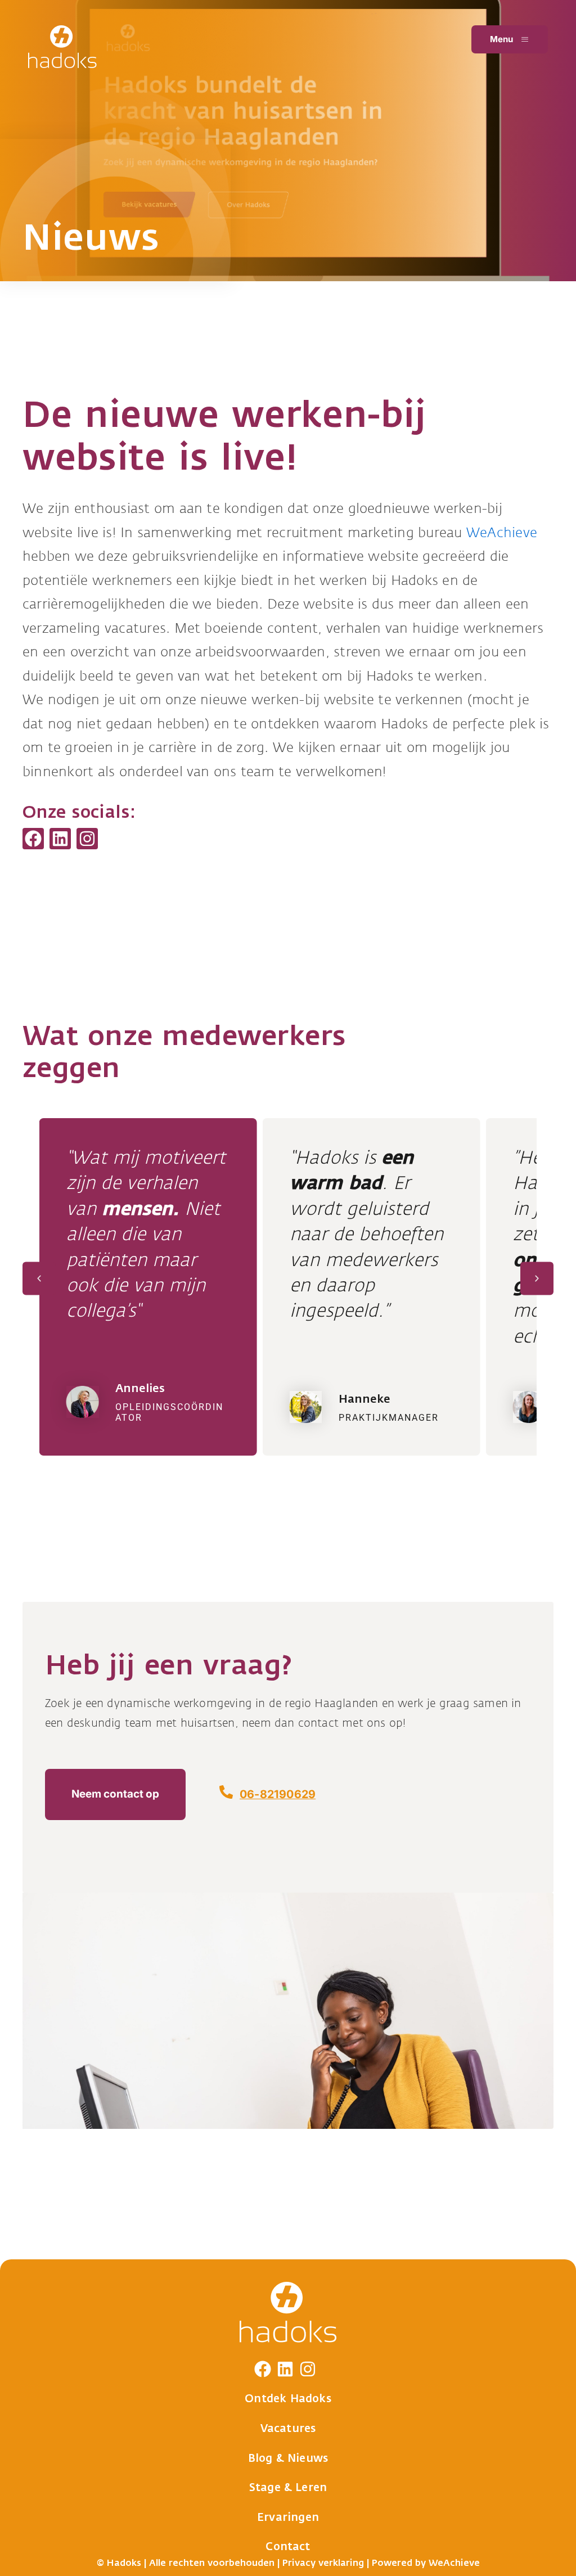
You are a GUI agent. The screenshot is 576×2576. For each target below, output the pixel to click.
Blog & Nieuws (288, 2458)
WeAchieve (502, 533)
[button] (39, 1279)
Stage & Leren (288, 2488)
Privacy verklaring (323, 2563)
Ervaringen (288, 2518)
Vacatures (288, 2429)
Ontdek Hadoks (288, 2399)
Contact (288, 2547)
